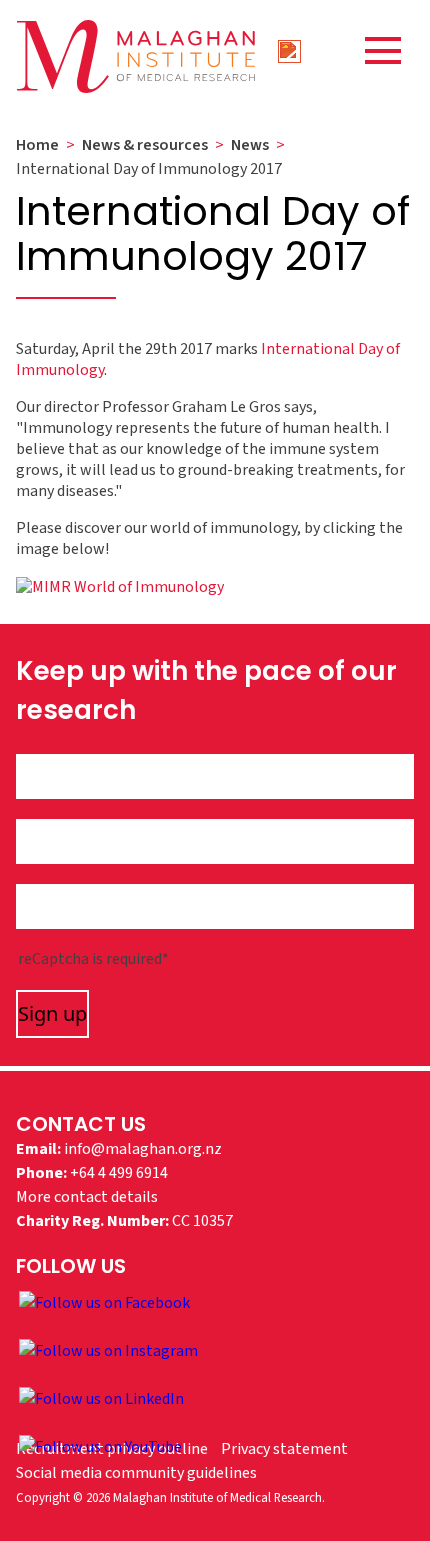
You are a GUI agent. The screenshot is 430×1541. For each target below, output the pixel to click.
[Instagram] (108, 1350)
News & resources (145, 145)
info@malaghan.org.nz (143, 1149)
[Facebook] (104, 1302)
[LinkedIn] (101, 1398)
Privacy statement (284, 1449)
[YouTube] (100, 1446)
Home (37, 145)
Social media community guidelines (136, 1473)
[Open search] (290, 50)
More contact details (87, 1197)
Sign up (52, 1013)
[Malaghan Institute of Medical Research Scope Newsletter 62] (120, 586)
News (250, 145)
